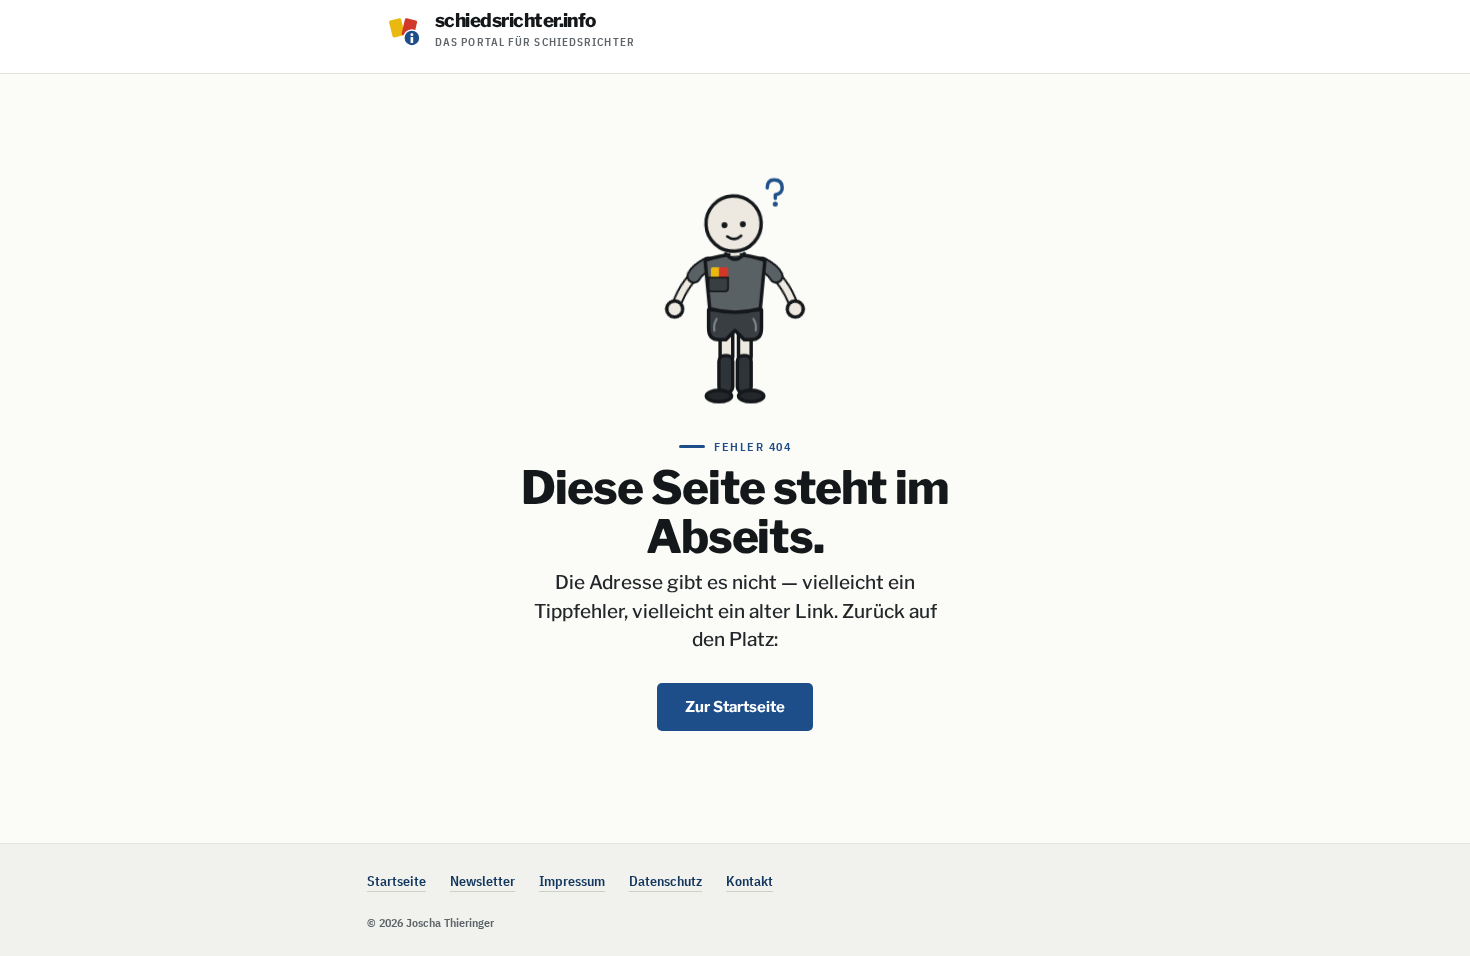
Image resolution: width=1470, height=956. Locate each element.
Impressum (572, 881)
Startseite (396, 881)
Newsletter (482, 881)
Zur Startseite (735, 707)
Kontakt (749, 881)
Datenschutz (665, 881)
